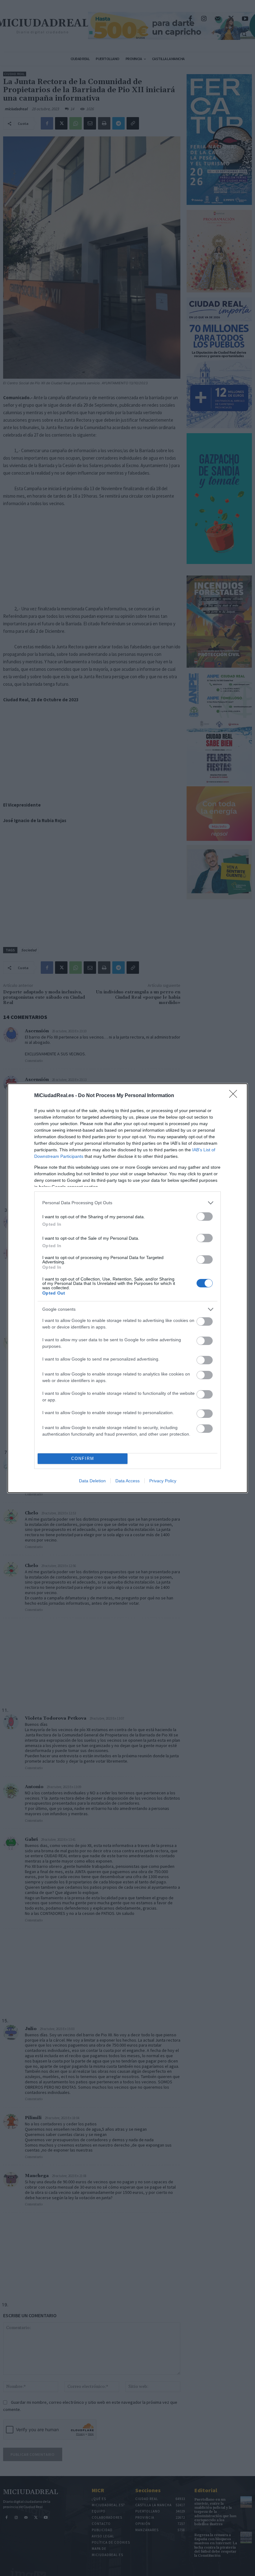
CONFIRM (83, 1458)
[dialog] (127, 1288)
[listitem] (127, 1203)
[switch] (205, 1217)
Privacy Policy (163, 1481)
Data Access (127, 1481)
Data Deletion (92, 1481)
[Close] (235, 1096)
